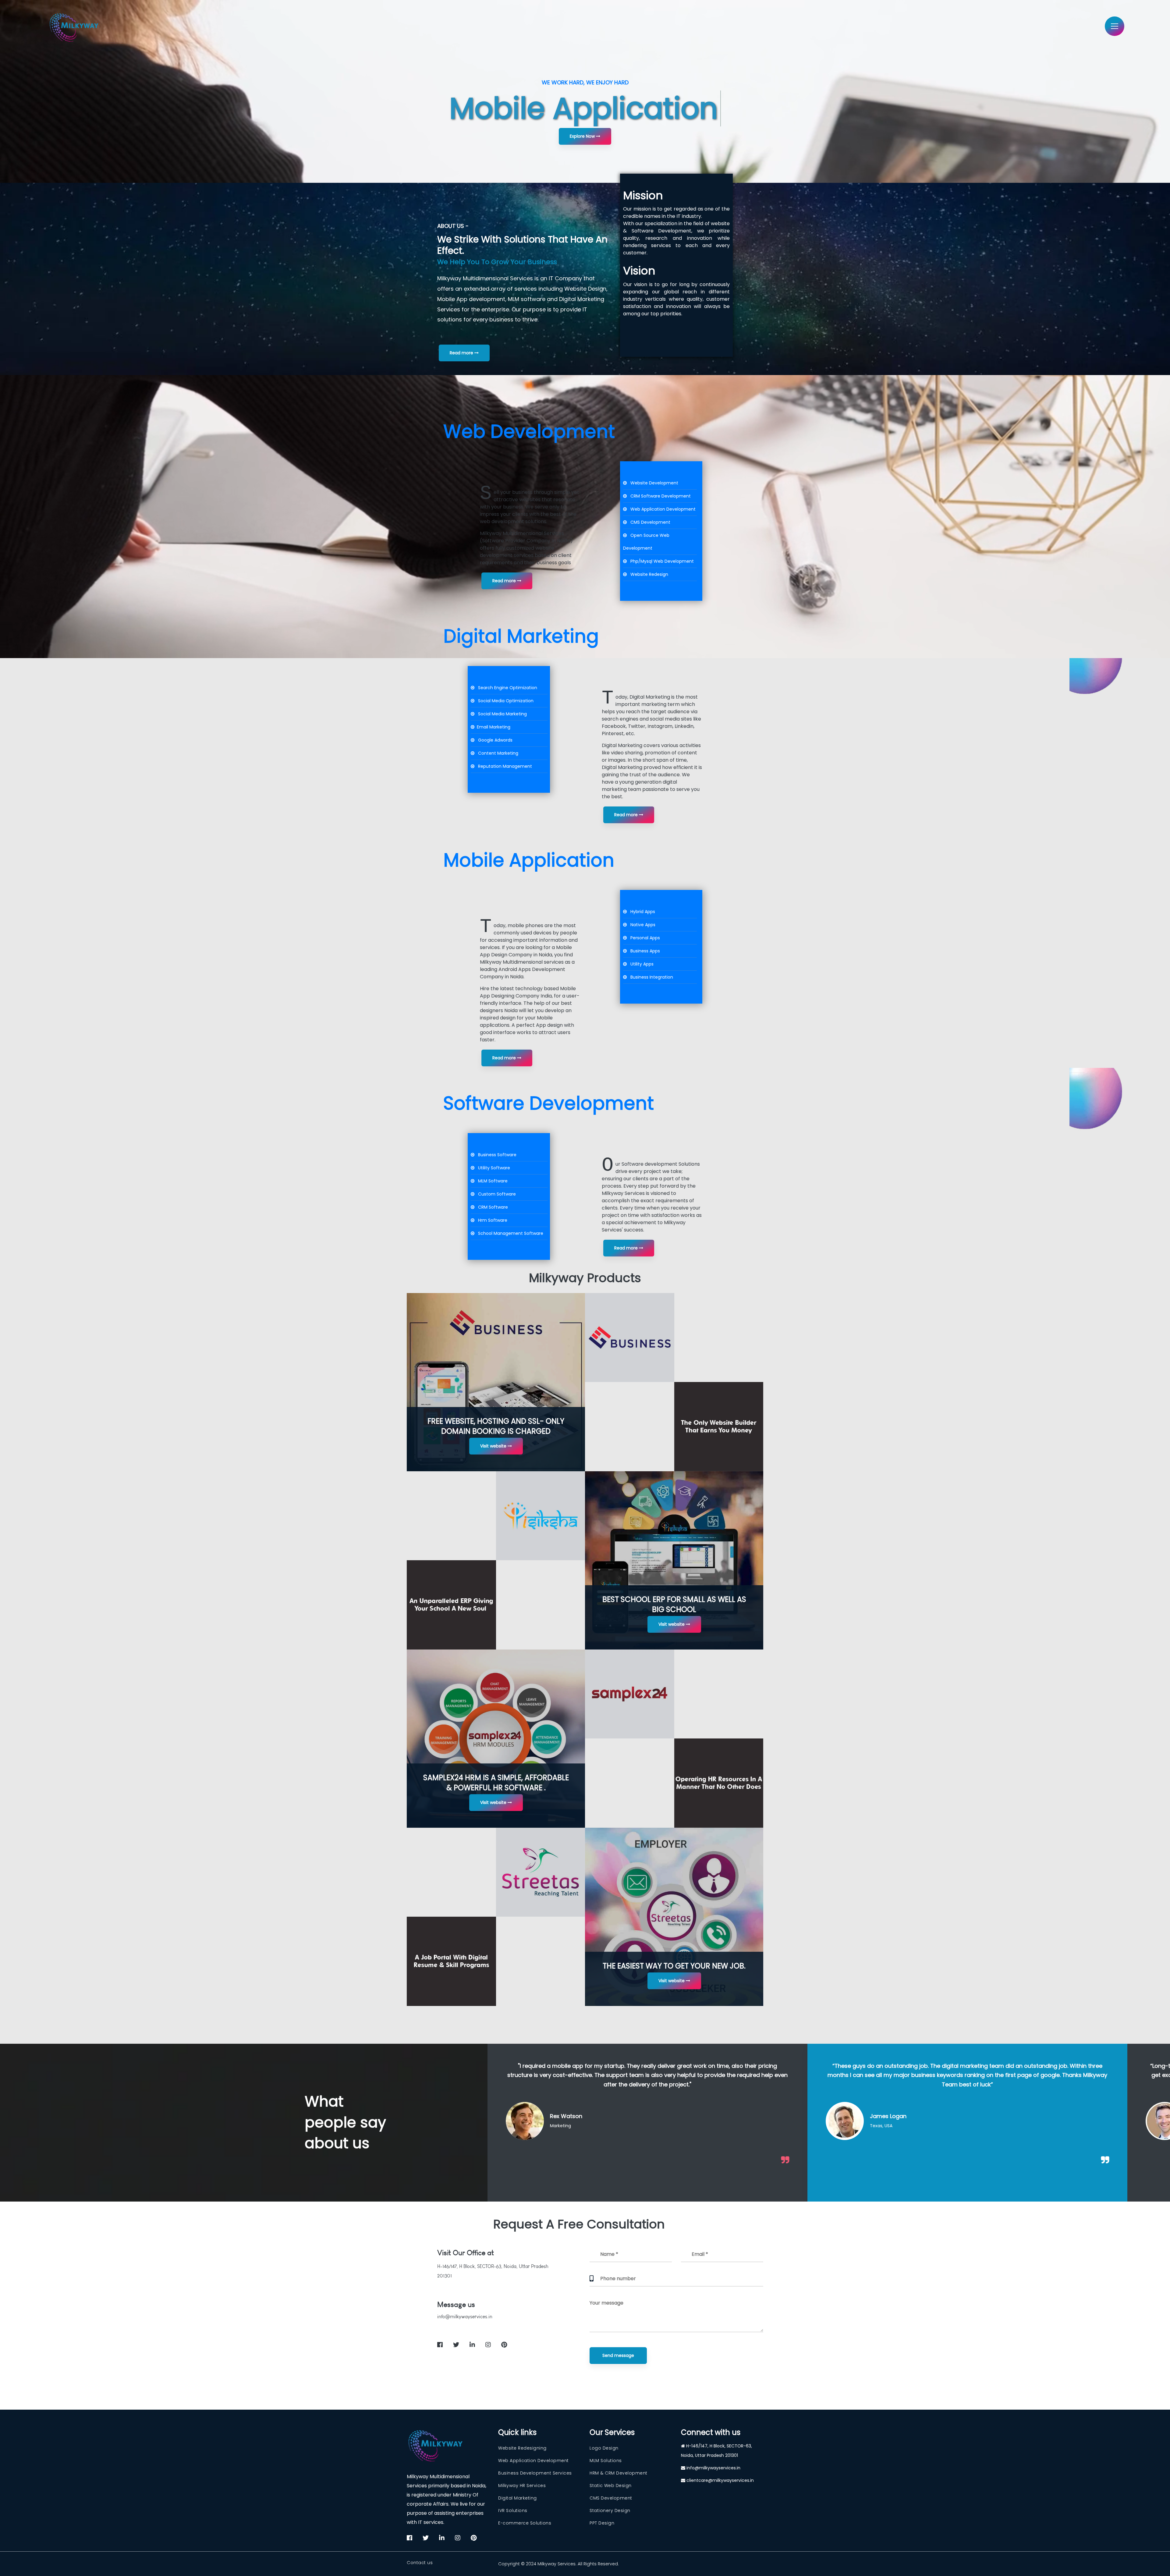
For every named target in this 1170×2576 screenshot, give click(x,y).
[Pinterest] (729, 982)
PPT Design (602, 2523)
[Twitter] (710, 982)
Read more (462, 353)
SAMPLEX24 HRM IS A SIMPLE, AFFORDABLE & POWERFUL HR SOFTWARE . (496, 1783)
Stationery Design (610, 2510)
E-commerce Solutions (525, 2523)
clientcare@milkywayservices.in (720, 2480)
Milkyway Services (557, 2564)
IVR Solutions (513, 2510)
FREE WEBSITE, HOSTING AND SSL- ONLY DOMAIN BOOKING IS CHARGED (496, 1426)
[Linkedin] (723, 982)
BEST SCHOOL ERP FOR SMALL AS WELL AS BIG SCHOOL (674, 1604)
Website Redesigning (522, 2448)
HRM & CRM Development (619, 2473)
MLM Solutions (606, 2461)
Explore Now (583, 136)
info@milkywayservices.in (465, 2317)
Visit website (494, 1446)
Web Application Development (534, 2461)
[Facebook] (704, 982)
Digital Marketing (518, 2498)
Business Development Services (535, 2473)
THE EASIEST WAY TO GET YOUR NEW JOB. (674, 1966)
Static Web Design (611, 2486)
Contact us (420, 2563)
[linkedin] (472, 2345)
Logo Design (604, 2448)
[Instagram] (717, 982)
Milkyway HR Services (522, 2486)
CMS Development (611, 2498)
